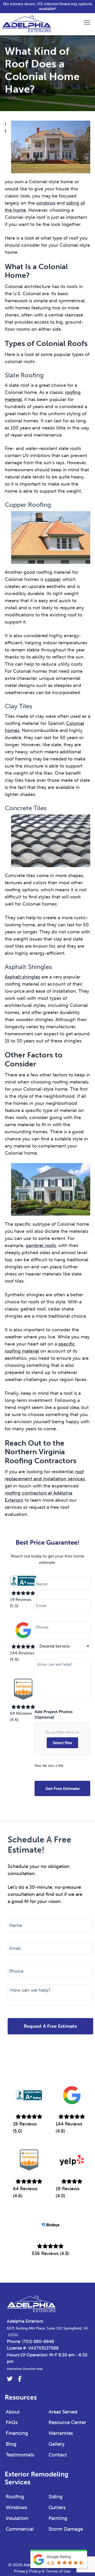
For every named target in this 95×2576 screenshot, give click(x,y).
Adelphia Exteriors (25, 2321)
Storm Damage (66, 2529)
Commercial (20, 2529)
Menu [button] (81, 22)
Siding (56, 2496)
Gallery (57, 2444)
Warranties (61, 2433)
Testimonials (20, 2455)
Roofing (15, 2496)
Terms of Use (58, 2571)
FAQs (12, 2422)
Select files (62, 1743)
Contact (58, 2455)
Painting (58, 2518)
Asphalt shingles (22, 977)
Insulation (17, 2518)
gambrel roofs (41, 1245)
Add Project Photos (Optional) (54, 1714)
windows (46, 203)
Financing (17, 2433)
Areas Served (63, 2412)
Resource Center (67, 2422)
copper (53, 579)
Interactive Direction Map (25, 2369)
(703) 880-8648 (38, 2341)
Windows (16, 2507)
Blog (11, 2444)
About (13, 2412)
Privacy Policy (27, 2571)
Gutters (57, 2507)
